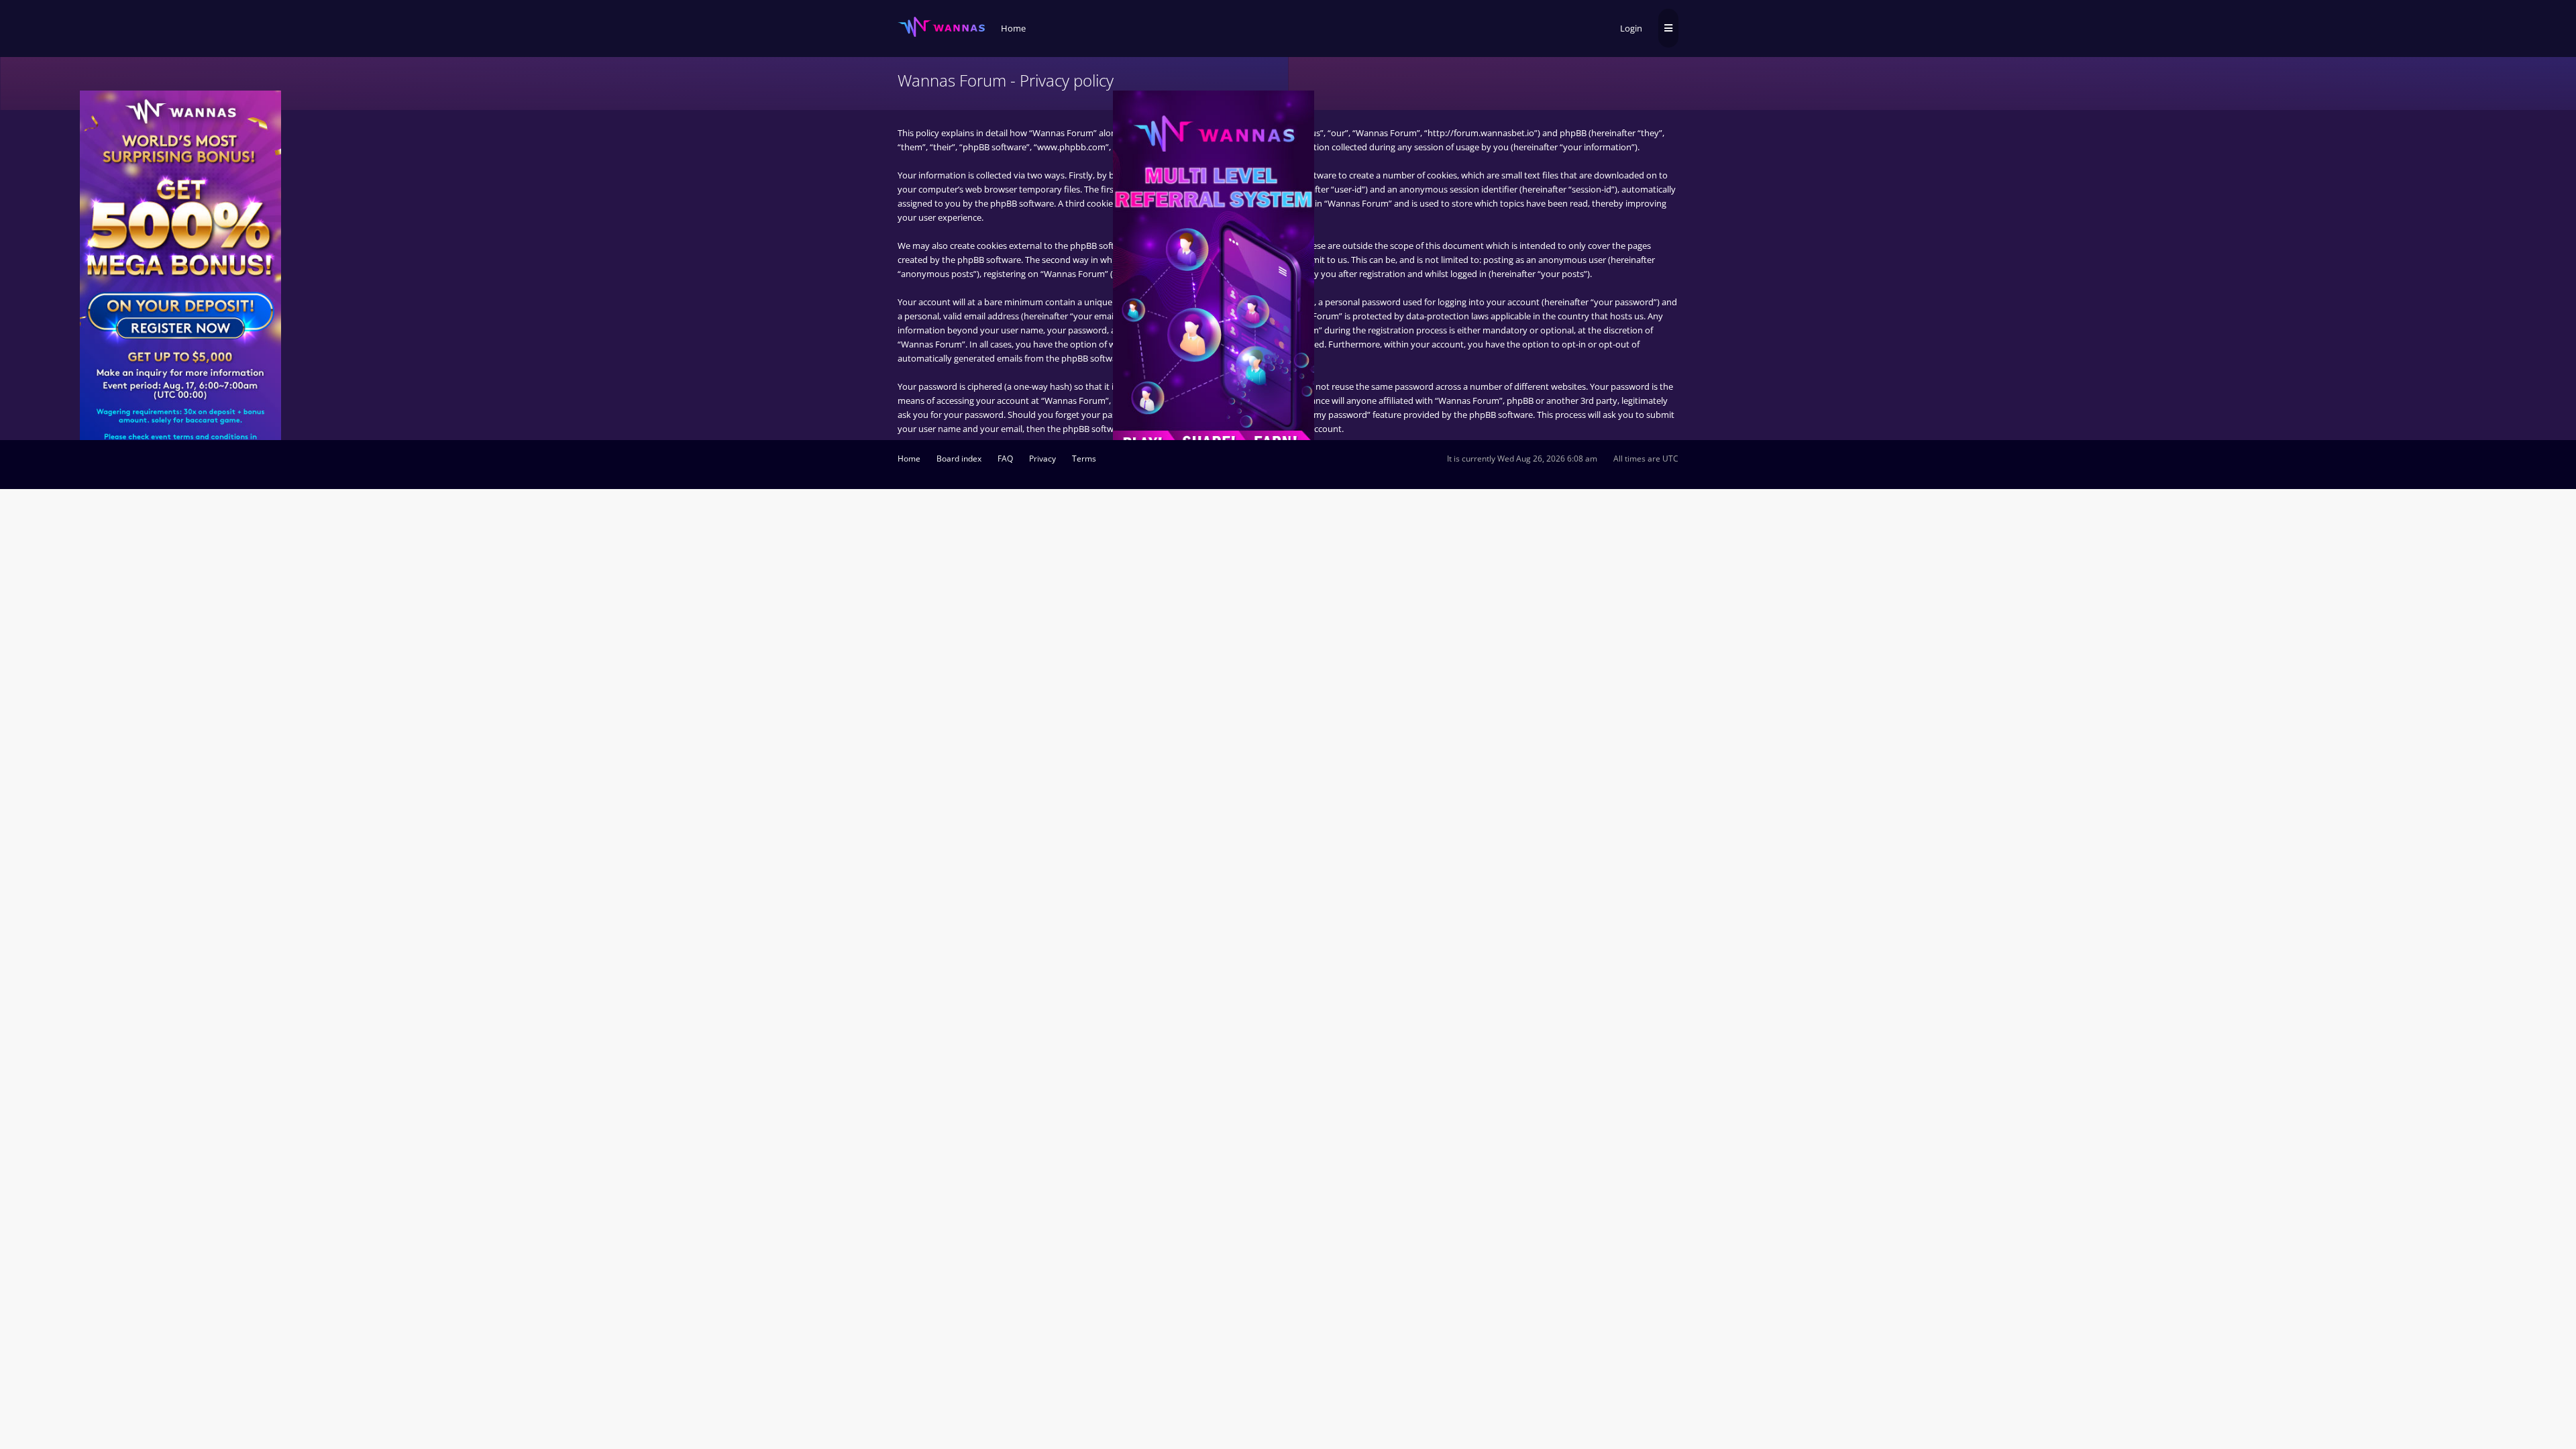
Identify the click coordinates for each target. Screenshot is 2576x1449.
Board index (959, 459)
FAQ (1005, 459)
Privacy (1042, 459)
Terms (1084, 459)
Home (909, 459)
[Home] (941, 27)
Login (1631, 28)
